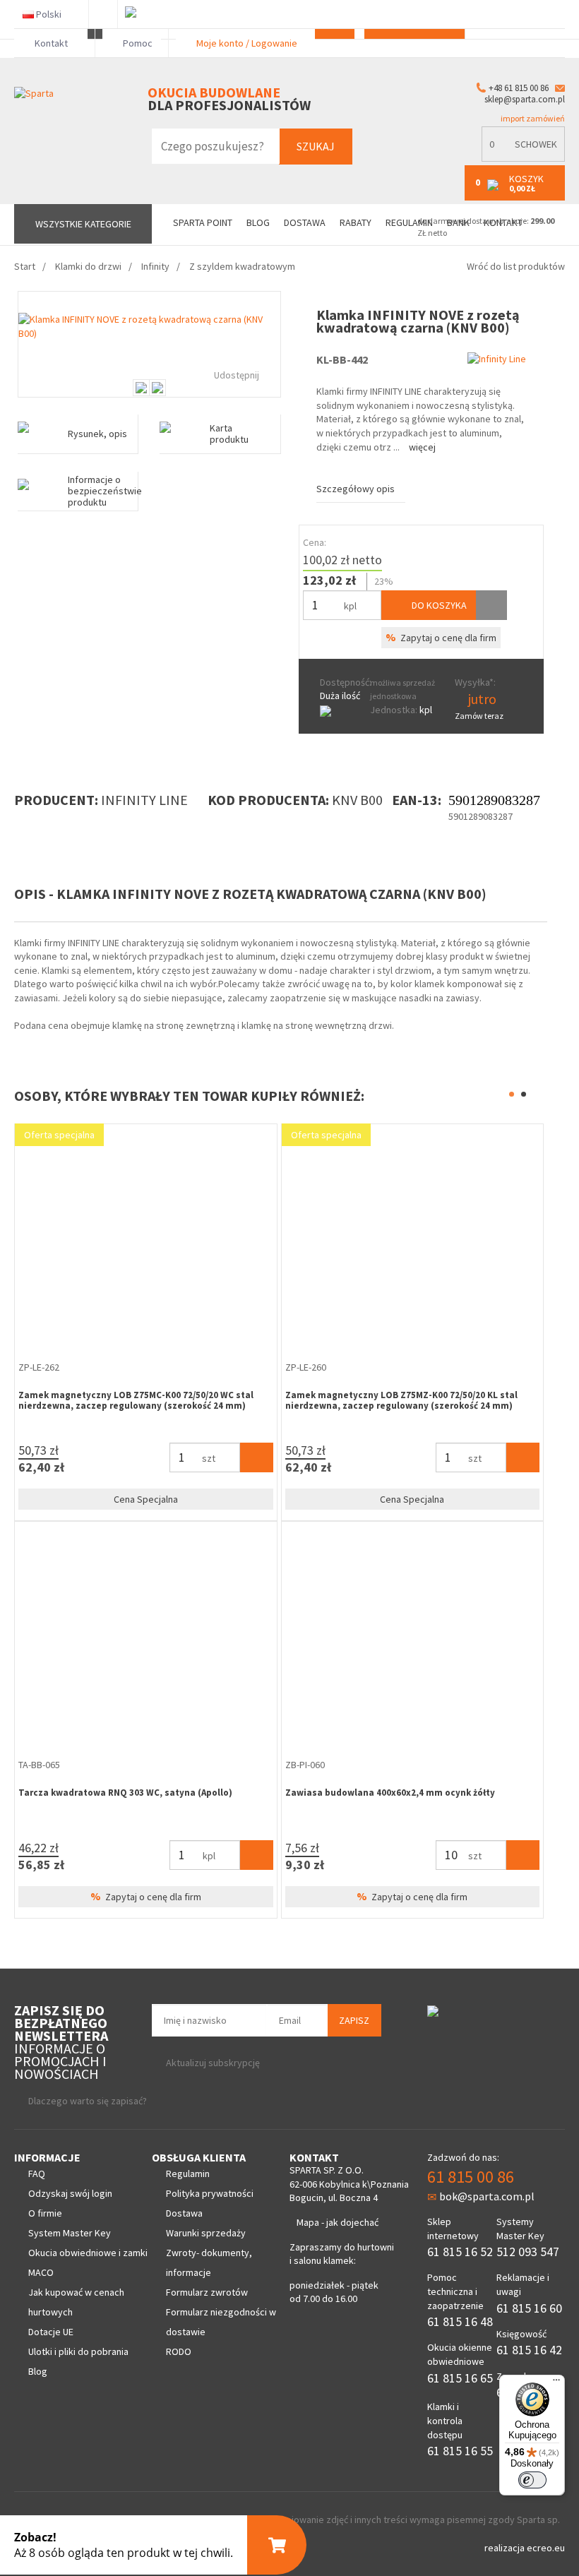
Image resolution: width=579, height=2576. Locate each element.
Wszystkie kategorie (83, 224)
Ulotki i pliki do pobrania (78, 2351)
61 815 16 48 (460, 2321)
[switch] (532, 2480)
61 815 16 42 (529, 2350)
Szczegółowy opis (356, 489)
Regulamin (188, 2173)
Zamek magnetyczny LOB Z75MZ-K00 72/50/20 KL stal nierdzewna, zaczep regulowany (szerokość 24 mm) (401, 1401)
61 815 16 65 (460, 2378)
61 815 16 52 (460, 2252)
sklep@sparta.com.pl (525, 99)
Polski (49, 14)
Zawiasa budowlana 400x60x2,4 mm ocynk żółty (390, 1793)
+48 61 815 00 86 (519, 88)
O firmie (45, 2213)
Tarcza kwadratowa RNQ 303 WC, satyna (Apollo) (125, 1793)
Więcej (422, 447)
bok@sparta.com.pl (487, 2196)
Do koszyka (438, 605)
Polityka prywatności (210, 2193)
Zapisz (354, 2020)
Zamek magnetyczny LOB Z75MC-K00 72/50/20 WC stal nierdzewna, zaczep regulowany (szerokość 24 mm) (136, 1401)
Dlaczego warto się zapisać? (88, 2101)
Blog (258, 223)
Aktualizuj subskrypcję (213, 2063)
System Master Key (70, 2233)
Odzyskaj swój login (70, 2193)
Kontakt (51, 43)
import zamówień (532, 118)
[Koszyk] (257, 1457)
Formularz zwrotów (207, 2292)
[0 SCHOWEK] (523, 159)
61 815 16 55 (460, 2451)
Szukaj (316, 146)
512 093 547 (528, 2252)
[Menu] (556, 2383)
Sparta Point (203, 223)
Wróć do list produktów (516, 266)
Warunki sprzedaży (206, 2233)
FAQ (37, 2173)
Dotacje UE (51, 2332)
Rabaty (356, 223)
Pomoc (137, 43)
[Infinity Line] (497, 358)
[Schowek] (491, 605)
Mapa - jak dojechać (338, 2222)
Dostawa (305, 223)
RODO (179, 2351)
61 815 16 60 (529, 2308)
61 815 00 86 (471, 2177)
